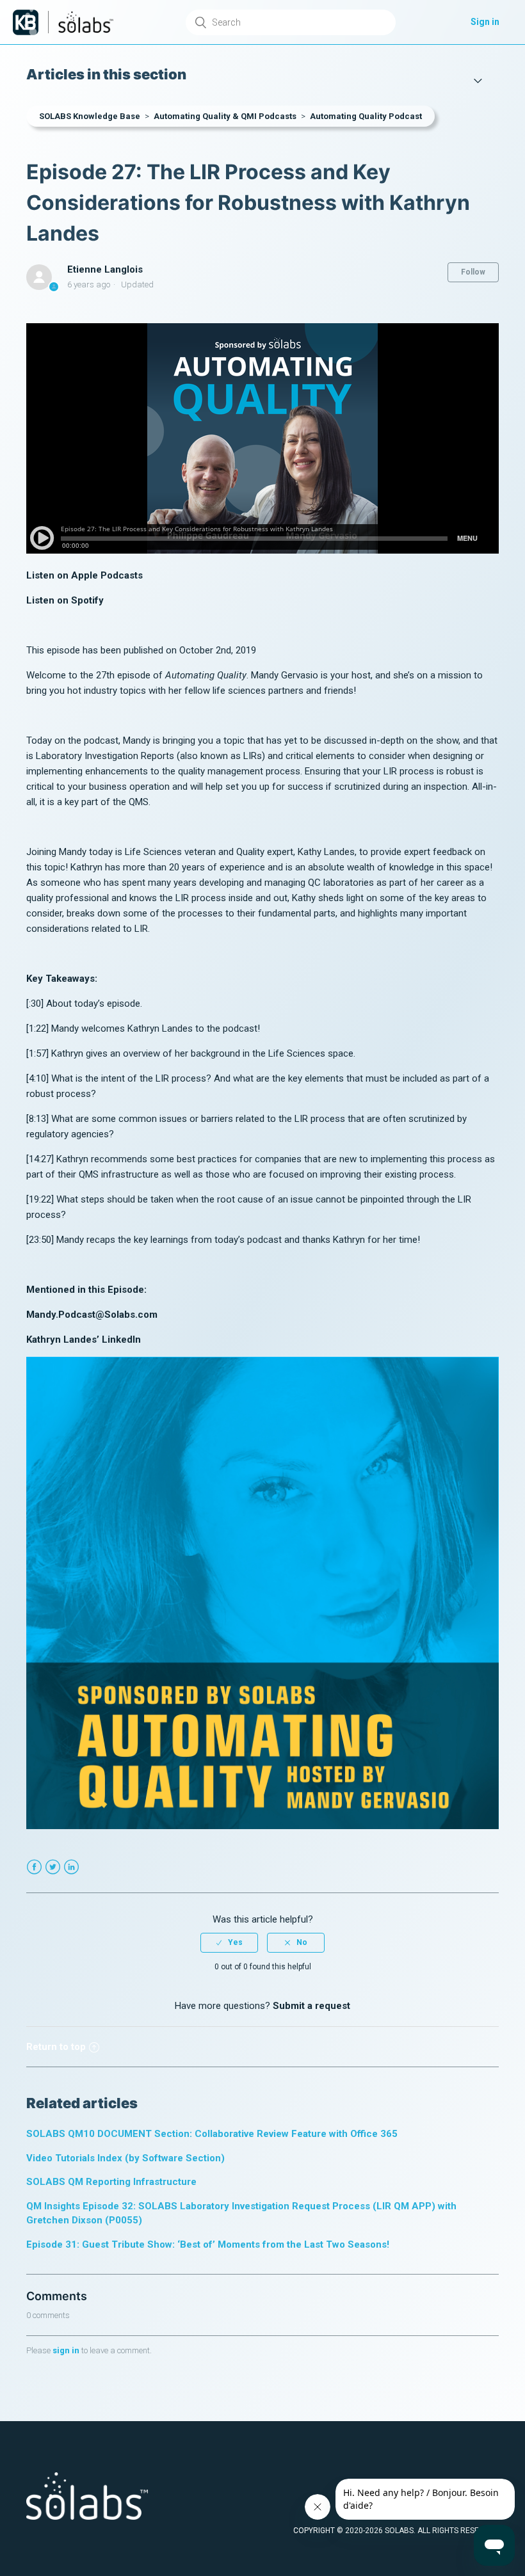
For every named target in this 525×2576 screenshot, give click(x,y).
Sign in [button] (485, 22)
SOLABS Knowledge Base (90, 116)
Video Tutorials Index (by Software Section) (125, 2158)
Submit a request (311, 2006)
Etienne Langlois (105, 269)
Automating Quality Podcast (366, 116)
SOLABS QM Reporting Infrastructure (111, 2182)
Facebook (34, 1867)
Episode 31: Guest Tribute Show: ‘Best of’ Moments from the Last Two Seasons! (208, 2244)
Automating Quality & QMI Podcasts (225, 116)
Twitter (53, 1867)
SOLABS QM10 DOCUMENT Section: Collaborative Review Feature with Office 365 (212, 2134)
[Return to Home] (26, 22)
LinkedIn (71, 1867)
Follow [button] (473, 272)
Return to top (56, 2047)
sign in (66, 2350)
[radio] (229, 1942)
